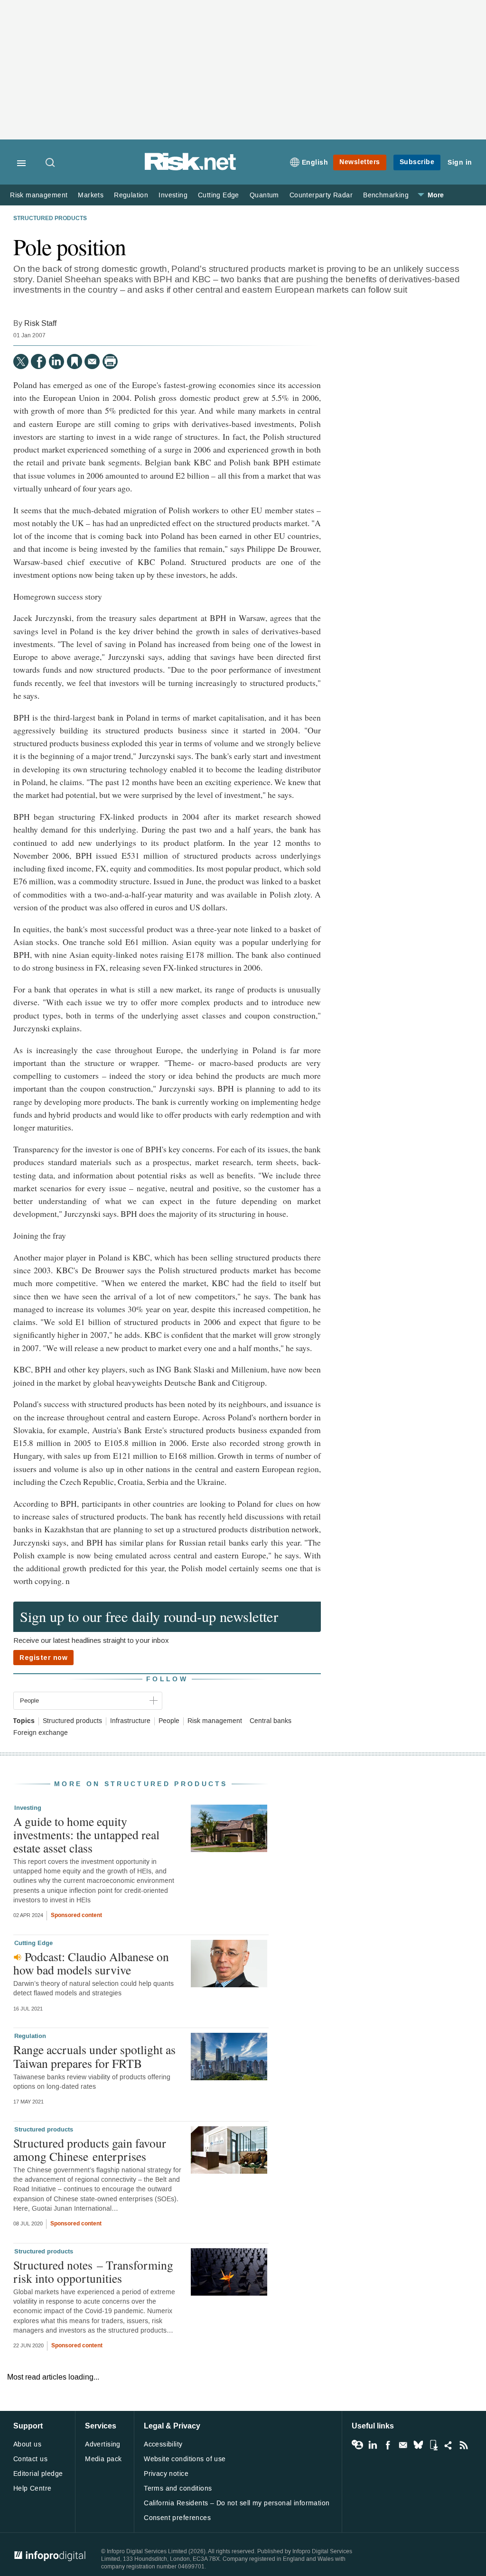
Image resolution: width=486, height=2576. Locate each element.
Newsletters (360, 162)
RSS (464, 2445)
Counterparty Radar (321, 195)
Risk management (39, 195)
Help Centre (33, 2488)
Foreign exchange (41, 1733)
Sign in (460, 162)
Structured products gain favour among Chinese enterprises (90, 2150)
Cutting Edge (219, 195)
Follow (167, 1679)
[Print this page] (110, 361)
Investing (173, 195)
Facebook (388, 2445)
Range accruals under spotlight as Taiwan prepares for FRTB (94, 2056)
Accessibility (163, 2444)
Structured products (50, 219)
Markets (91, 195)
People (169, 1721)
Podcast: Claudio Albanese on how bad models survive (91, 1963)
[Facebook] (38, 361)
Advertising (103, 2444)
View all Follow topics (357, 2445)
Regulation (131, 195)
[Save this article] (75, 361)
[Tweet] (21, 361)
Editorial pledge (38, 2474)
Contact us (30, 2459)
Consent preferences (177, 2518)
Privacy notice (166, 2474)
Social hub (449, 2445)
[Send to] (92, 361)
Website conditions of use (185, 2459)
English (315, 162)
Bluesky (418, 2445)
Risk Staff (40, 323)
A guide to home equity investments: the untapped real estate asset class (86, 1835)
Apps (433, 2445)
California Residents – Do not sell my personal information (237, 2503)
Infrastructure (130, 1721)
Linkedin (373, 2445)
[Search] (51, 163)
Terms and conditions (178, 2488)
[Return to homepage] (190, 169)
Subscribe (417, 162)
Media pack (103, 2459)
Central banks (271, 1721)
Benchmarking (386, 195)
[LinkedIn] (56, 361)
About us (27, 2444)
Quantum (264, 195)
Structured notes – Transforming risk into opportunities (93, 2271)
